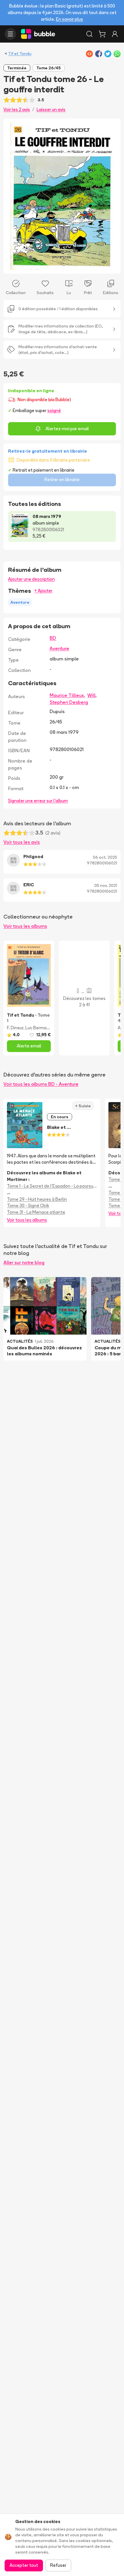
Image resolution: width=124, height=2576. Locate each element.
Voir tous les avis (22, 842)
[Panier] (102, 34)
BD (53, 638)
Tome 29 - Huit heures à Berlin (37, 1199)
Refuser (58, 2565)
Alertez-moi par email (67, 429)
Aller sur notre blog (24, 1262)
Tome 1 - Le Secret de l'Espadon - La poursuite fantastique (52, 1186)
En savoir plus (69, 19)
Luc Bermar (36, 1028)
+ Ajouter (43, 591)
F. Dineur (15, 1028)
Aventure (59, 648)
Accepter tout (24, 2565)
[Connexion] (115, 34)
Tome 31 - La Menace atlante (36, 1212)
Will (91, 695)
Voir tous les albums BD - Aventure (41, 1084)
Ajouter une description (31, 579)
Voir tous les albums (25, 926)
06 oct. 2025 (105, 857)
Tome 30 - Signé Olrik (28, 1206)
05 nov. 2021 (106, 885)
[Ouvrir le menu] (10, 34)
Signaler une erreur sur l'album (38, 801)
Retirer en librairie (62, 480)
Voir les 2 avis (17, 109)
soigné (54, 410)
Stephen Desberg (69, 702)
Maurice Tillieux (67, 695)
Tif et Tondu (20, 54)
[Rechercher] (89, 34)
